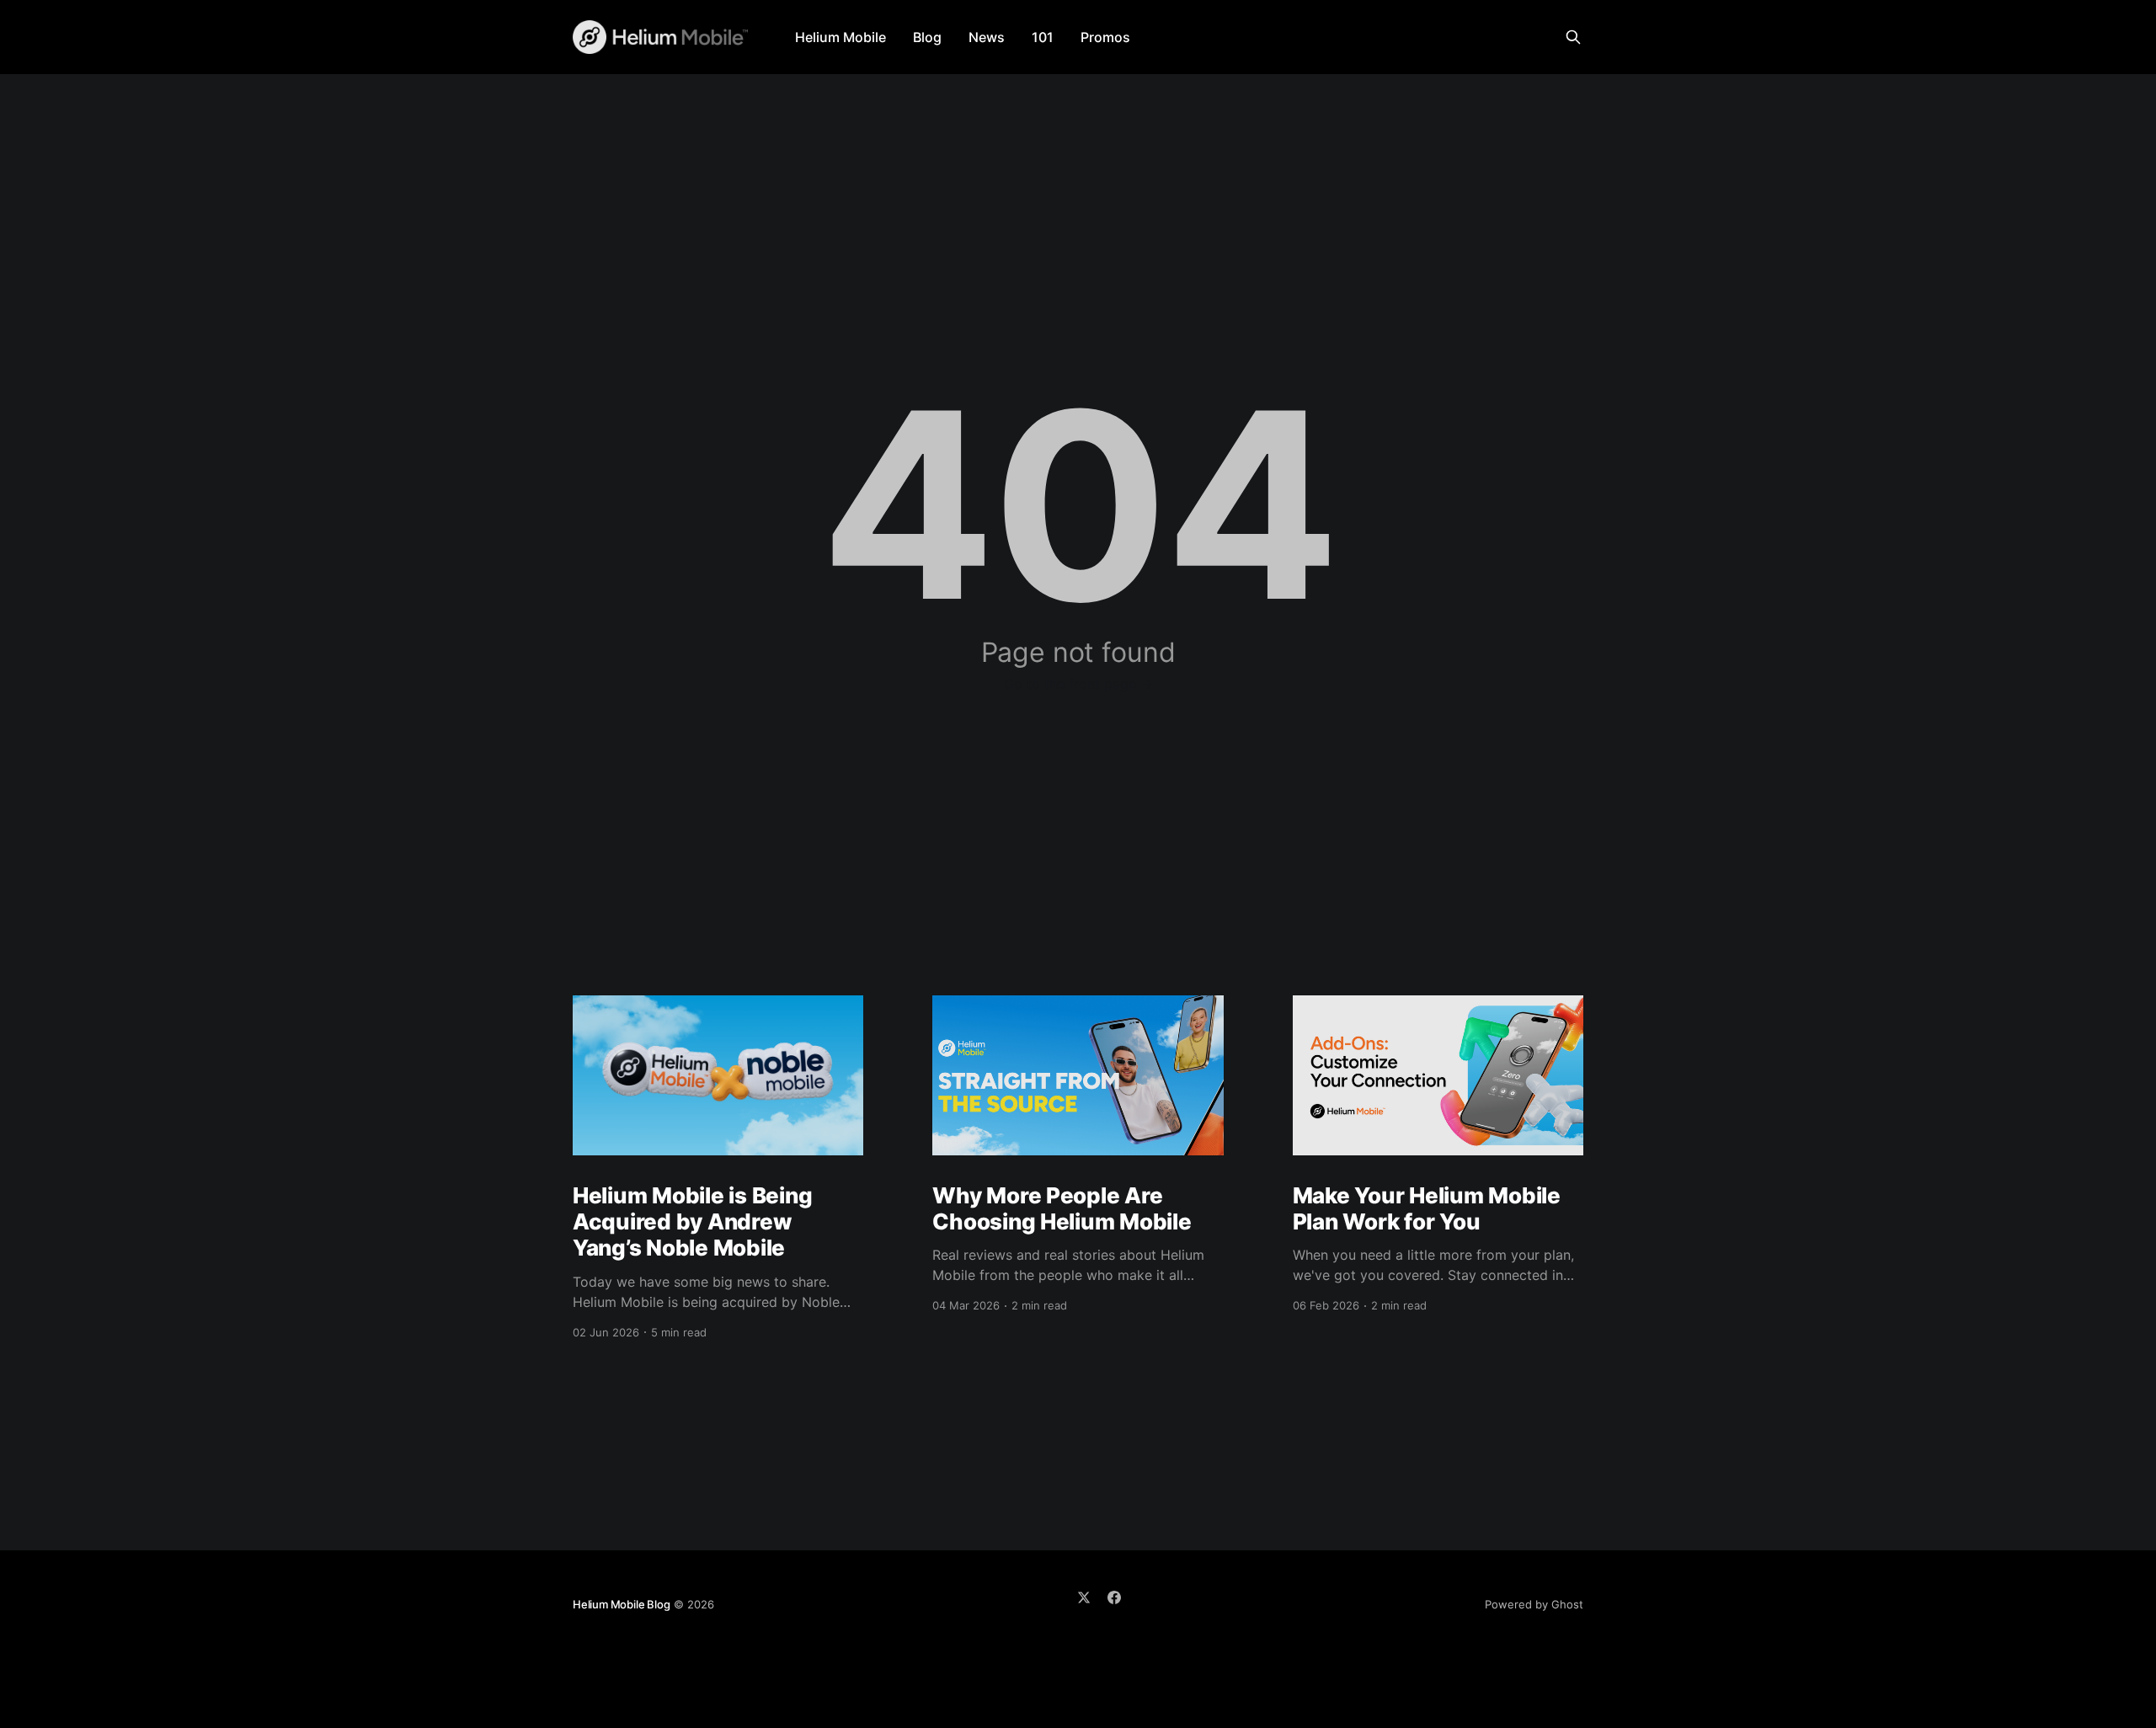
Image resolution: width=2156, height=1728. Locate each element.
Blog (927, 37)
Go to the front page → (1078, 684)
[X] (1084, 1597)
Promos (1105, 37)
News (987, 37)
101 (1043, 37)
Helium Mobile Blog (622, 1604)
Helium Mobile (841, 37)
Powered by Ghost (1534, 1604)
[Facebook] (1114, 1597)
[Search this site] (1573, 37)
